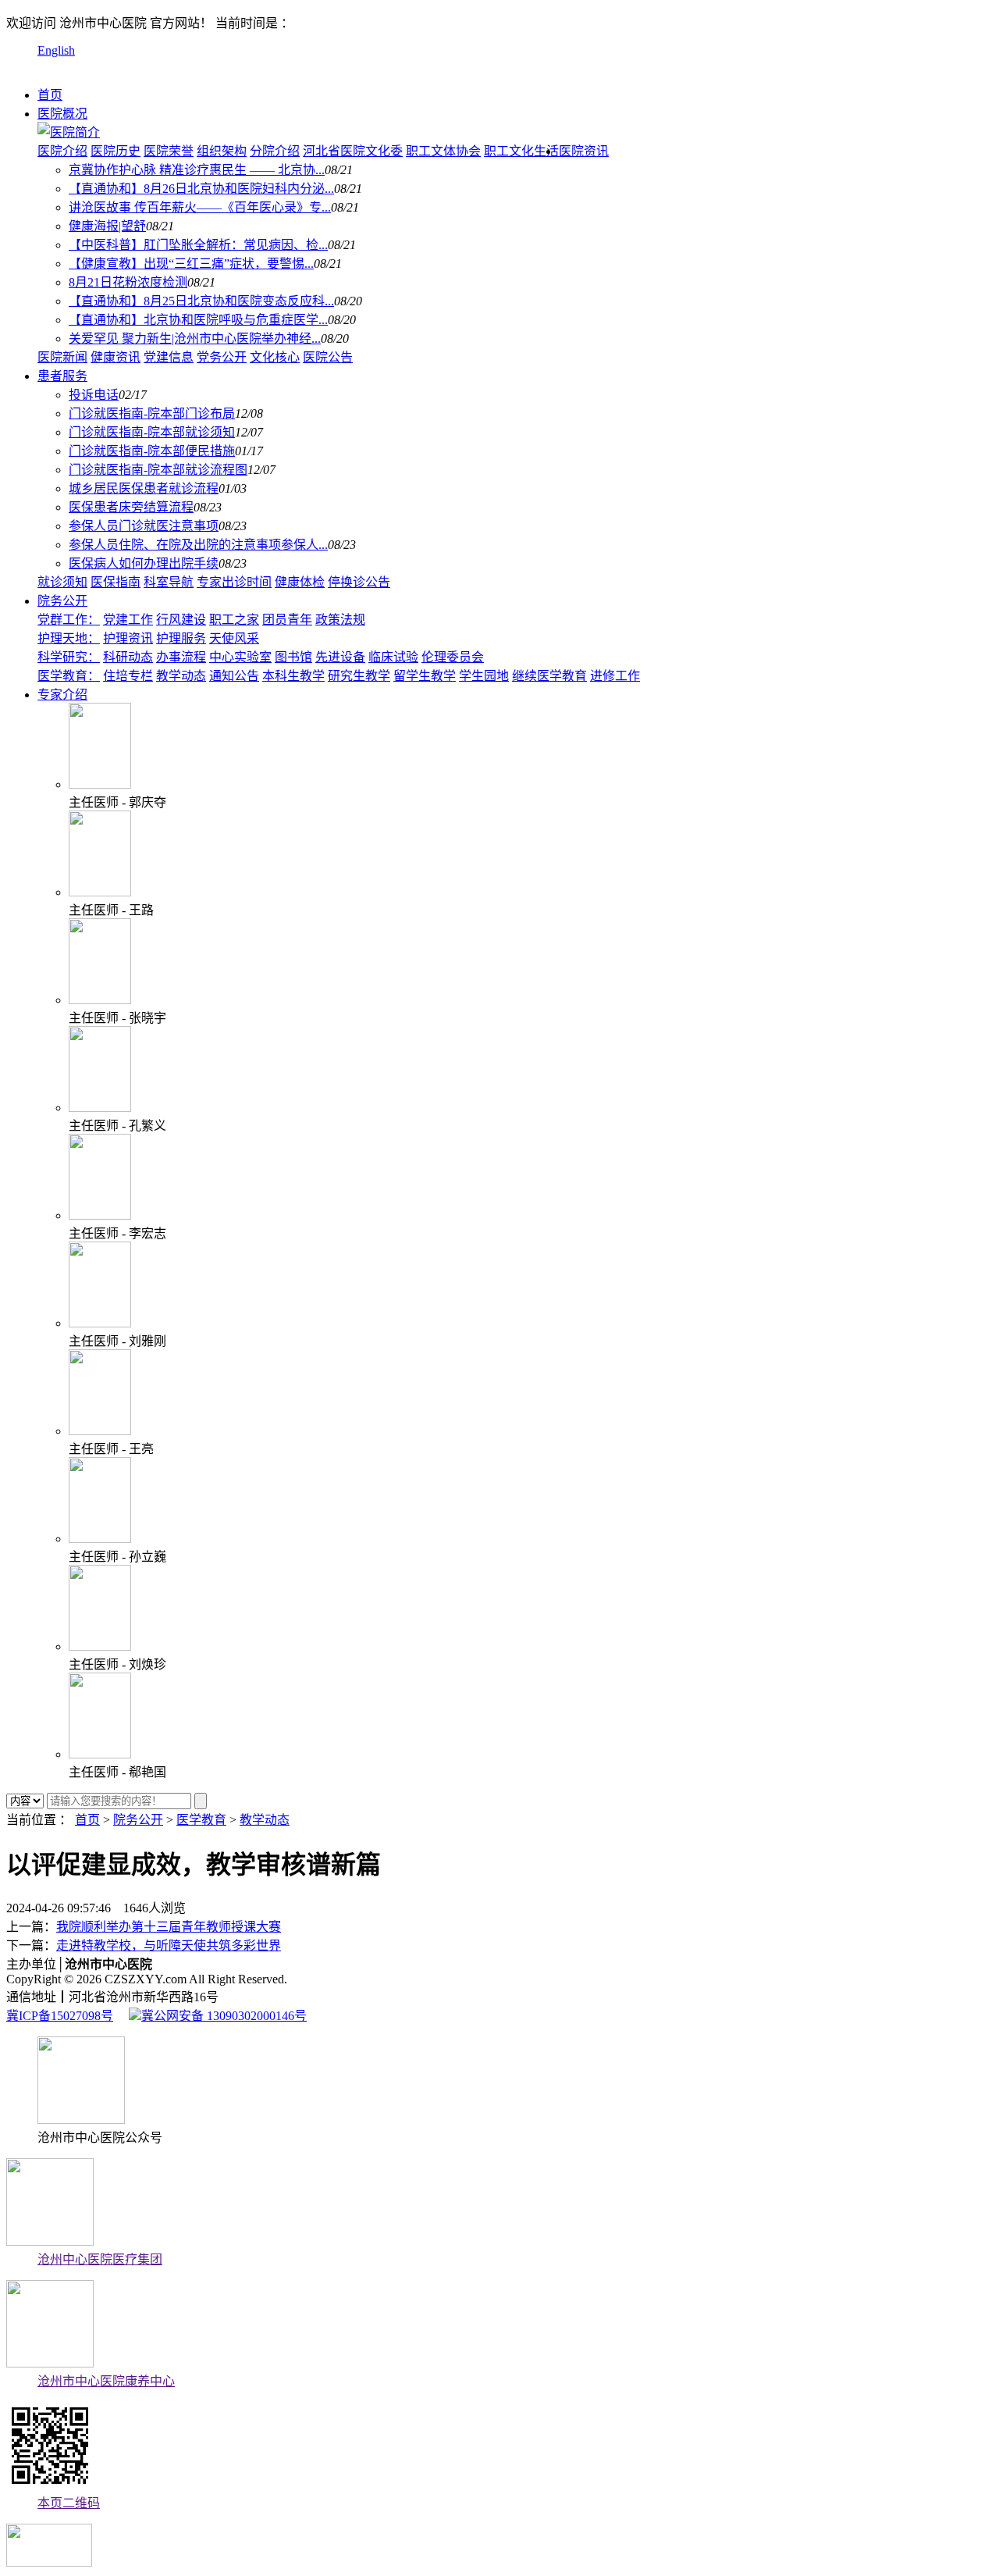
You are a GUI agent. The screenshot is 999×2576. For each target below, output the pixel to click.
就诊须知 (62, 582)
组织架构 (222, 151)
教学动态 (181, 676)
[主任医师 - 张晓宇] (100, 1000)
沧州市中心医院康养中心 (106, 2381)
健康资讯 (116, 357)
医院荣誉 (169, 151)
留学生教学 (425, 676)
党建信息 (169, 357)
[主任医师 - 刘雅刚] (100, 1323)
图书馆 (293, 657)
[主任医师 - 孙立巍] (100, 1539)
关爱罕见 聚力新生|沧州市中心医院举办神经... (195, 338)
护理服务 (181, 638)
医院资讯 (584, 151)
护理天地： (69, 638)
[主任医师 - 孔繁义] (100, 1108)
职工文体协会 (443, 151)
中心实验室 (240, 657)
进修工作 (615, 676)
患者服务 (62, 376)
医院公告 (328, 357)
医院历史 (116, 151)
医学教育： (69, 676)
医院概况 (62, 114)
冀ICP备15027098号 (60, 2016)
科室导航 (169, 582)
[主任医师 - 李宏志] (100, 1215)
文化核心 (275, 357)
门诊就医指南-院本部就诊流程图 (158, 470)
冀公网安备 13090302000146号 (224, 2016)
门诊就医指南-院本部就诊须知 (152, 432)
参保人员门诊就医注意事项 (144, 526)
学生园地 (484, 676)
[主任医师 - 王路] (100, 892)
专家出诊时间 (234, 582)
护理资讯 (128, 638)
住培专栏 (128, 676)
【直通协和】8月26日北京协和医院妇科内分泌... (201, 189)
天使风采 (234, 638)
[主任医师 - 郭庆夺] (100, 784)
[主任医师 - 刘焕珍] (100, 1646)
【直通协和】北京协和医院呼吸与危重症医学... (198, 320)
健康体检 (300, 582)
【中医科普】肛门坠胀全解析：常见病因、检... (198, 245)
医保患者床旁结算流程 (131, 507)
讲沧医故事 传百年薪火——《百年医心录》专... (200, 207)
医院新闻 (62, 357)
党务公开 (222, 357)
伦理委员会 (453, 657)
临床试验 (393, 657)
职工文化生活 (521, 151)
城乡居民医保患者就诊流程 (144, 488)
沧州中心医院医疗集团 (100, 2259)
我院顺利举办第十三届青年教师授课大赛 (169, 1927)
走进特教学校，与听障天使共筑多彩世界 (169, 1945)
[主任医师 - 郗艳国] (100, 1754)
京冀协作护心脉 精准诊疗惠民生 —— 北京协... (197, 170)
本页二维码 (69, 2503)
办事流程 (181, 657)
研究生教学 (359, 676)
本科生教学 (293, 676)
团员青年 (287, 620)
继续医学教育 (549, 676)
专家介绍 (62, 695)
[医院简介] (69, 132)
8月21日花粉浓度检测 (128, 282)
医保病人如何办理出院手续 (144, 563)
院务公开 (62, 601)
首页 (50, 95)
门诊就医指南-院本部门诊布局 (152, 413)
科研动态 (128, 657)
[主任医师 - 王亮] (100, 1431)
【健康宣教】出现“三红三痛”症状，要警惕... (191, 264)
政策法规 (340, 620)
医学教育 (201, 1820)
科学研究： (69, 657)
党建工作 (128, 620)
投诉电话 (94, 395)
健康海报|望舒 (107, 226)
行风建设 (181, 620)
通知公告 (234, 676)
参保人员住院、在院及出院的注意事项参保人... (198, 545)
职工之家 (234, 620)
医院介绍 (62, 151)
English (56, 50)
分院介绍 (275, 151)
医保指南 (116, 582)
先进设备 (340, 657)
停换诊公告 (359, 582)
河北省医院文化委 (353, 151)
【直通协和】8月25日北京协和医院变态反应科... (201, 301)
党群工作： (69, 620)
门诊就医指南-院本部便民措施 (152, 451)
